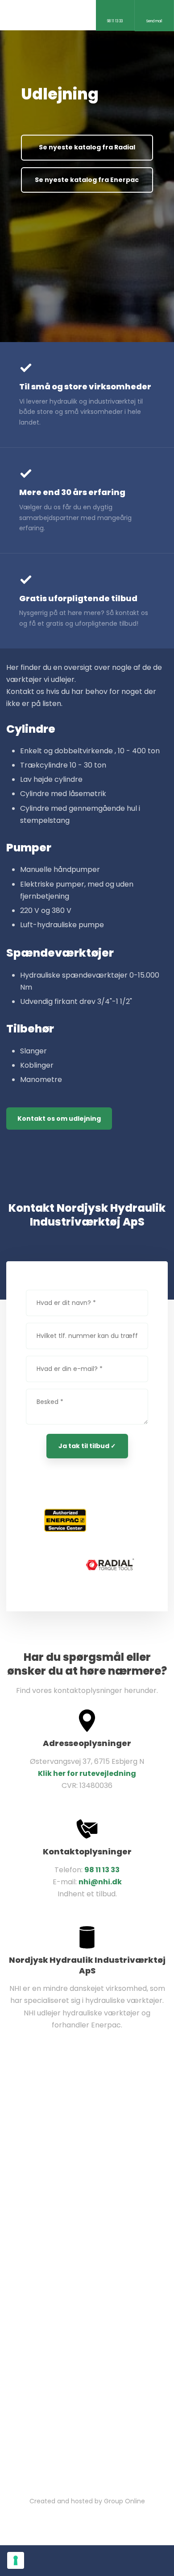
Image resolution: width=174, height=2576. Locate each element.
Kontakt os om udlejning (59, 1119)
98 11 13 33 (102, 1870)
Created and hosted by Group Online (87, 2501)
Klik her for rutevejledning (87, 1773)
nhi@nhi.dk (100, 1882)
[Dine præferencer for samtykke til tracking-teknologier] (16, 2560)
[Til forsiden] (60, 12)
